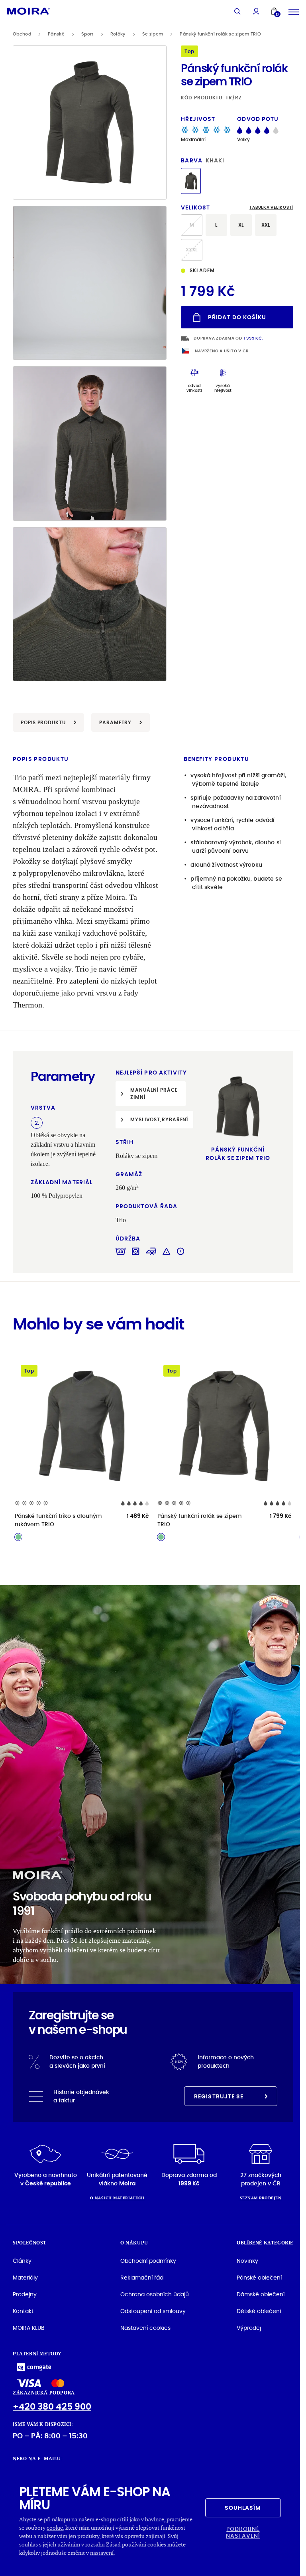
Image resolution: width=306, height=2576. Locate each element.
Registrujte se (219, 2096)
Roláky (118, 34)
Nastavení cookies (145, 2328)
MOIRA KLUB (29, 2328)
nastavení (102, 2553)
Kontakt (23, 2311)
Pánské (56, 34)
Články (22, 2261)
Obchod (22, 34)
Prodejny (25, 2294)
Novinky (247, 2261)
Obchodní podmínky (148, 2261)
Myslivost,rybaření (159, 1119)
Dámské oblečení (261, 2294)
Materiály (25, 2278)
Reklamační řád (142, 2278)
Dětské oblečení (259, 2311)
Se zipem (153, 34)
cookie (55, 2528)
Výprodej (249, 2328)
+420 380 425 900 (52, 2407)
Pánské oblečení (259, 2278)
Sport (87, 34)
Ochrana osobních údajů (155, 2294)
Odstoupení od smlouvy (153, 2311)
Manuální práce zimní (154, 1093)
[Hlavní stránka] (28, 11)
